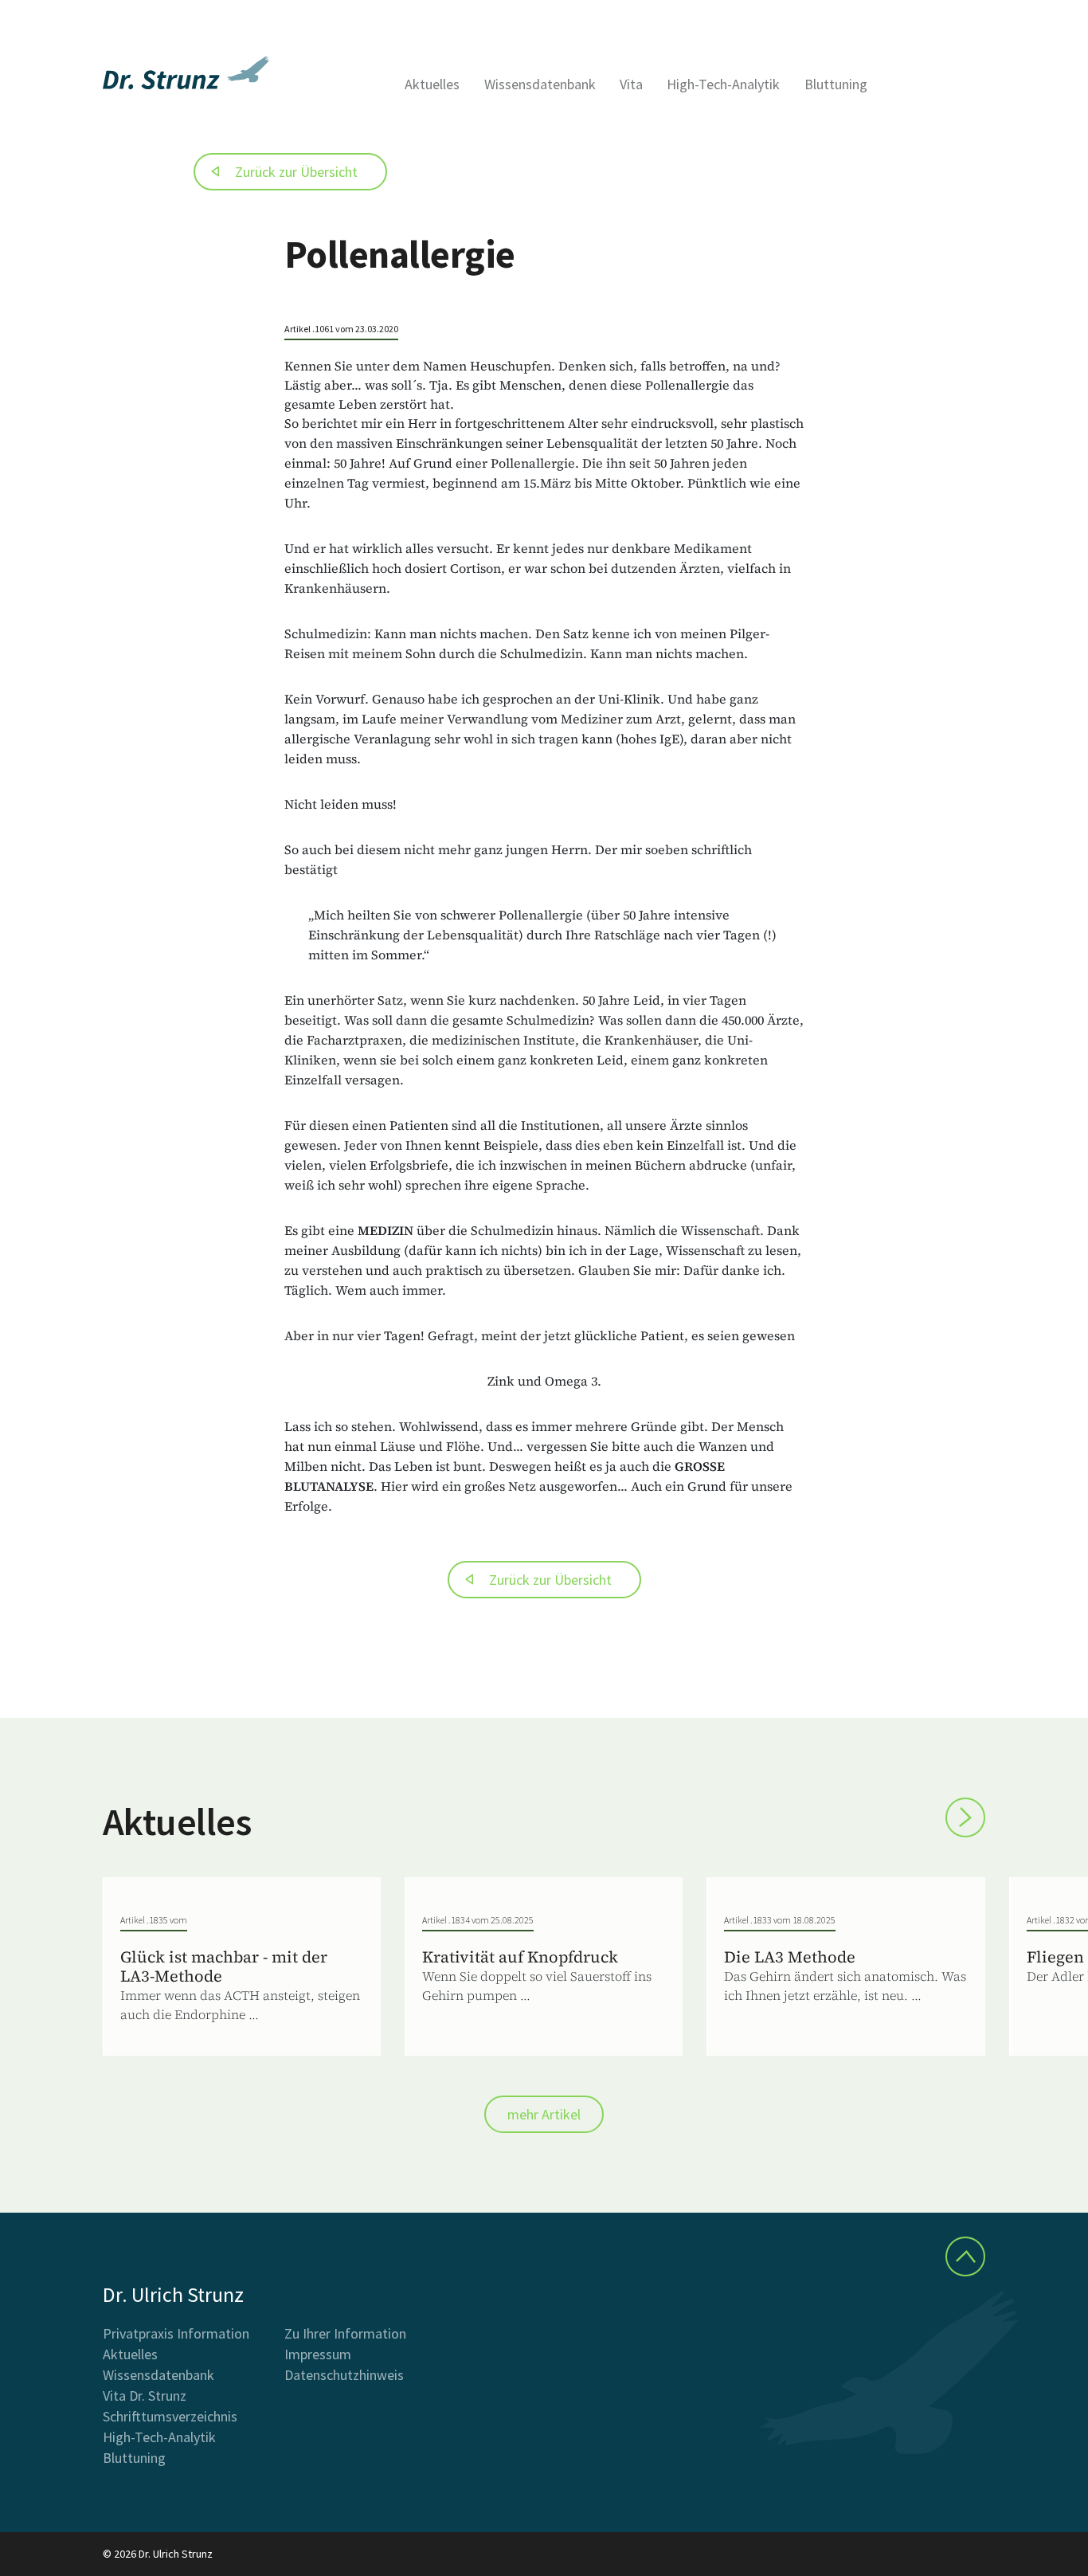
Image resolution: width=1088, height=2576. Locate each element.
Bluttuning (836, 84)
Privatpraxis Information (176, 2333)
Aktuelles (432, 84)
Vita (631, 84)
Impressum (318, 2354)
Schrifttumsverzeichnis (170, 2416)
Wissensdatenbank (540, 84)
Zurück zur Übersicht (296, 172)
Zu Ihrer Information (345, 2333)
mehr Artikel (544, 2114)
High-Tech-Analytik (723, 84)
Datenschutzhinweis (344, 2375)
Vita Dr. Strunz (145, 2396)
